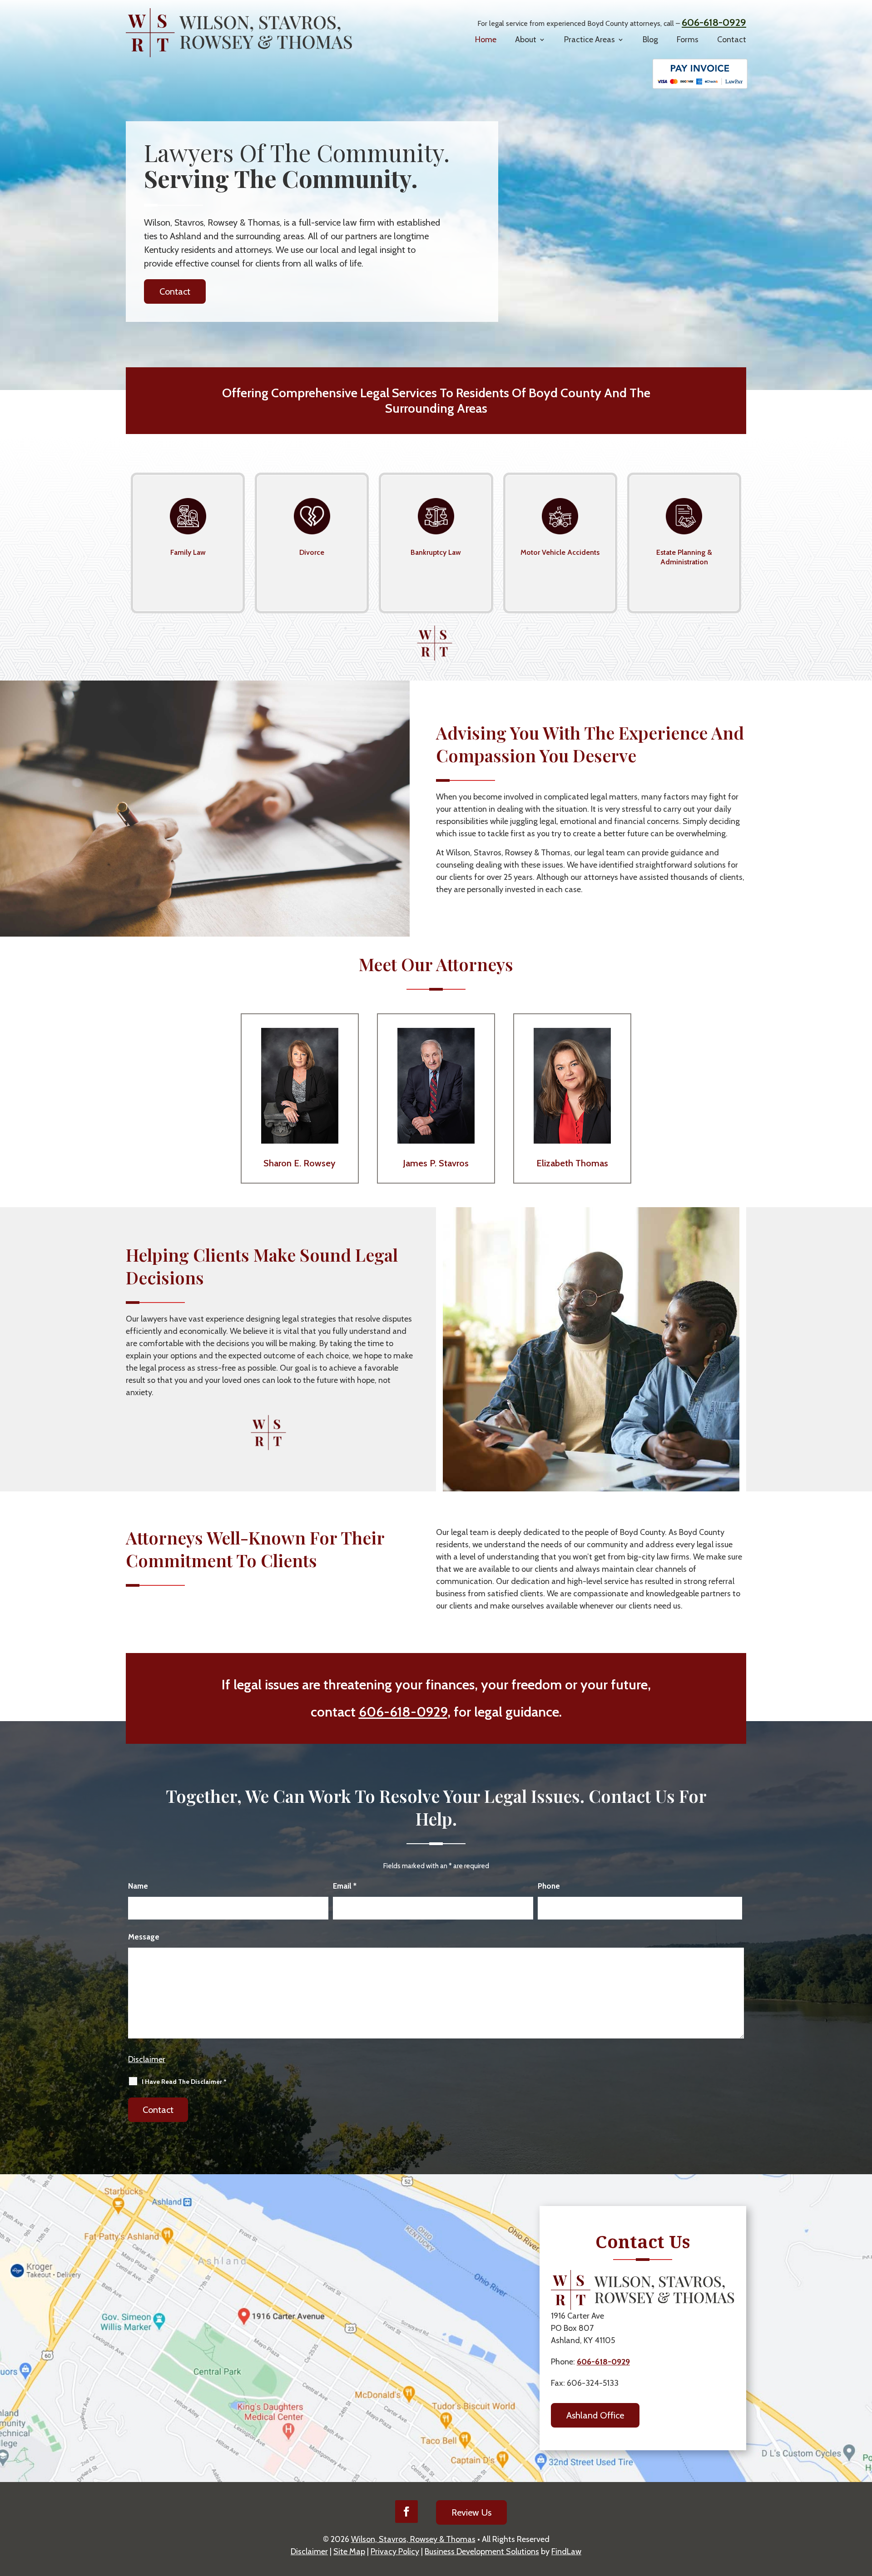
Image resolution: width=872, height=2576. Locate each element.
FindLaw (566, 2551)
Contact (732, 39)
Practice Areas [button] (590, 39)
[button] (861, 2539)
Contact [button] (175, 291)
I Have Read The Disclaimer (184, 2082)
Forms (688, 39)
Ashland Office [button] (595, 2415)
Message (144, 1937)
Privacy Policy (395, 2551)
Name (138, 1886)
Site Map (349, 2551)
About (526, 39)
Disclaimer (147, 2059)
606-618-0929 (714, 22)
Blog (650, 39)
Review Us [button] (471, 2512)
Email (345, 1886)
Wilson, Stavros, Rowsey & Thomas (413, 2539)
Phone (549, 1886)
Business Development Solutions (482, 2551)
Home (486, 39)
